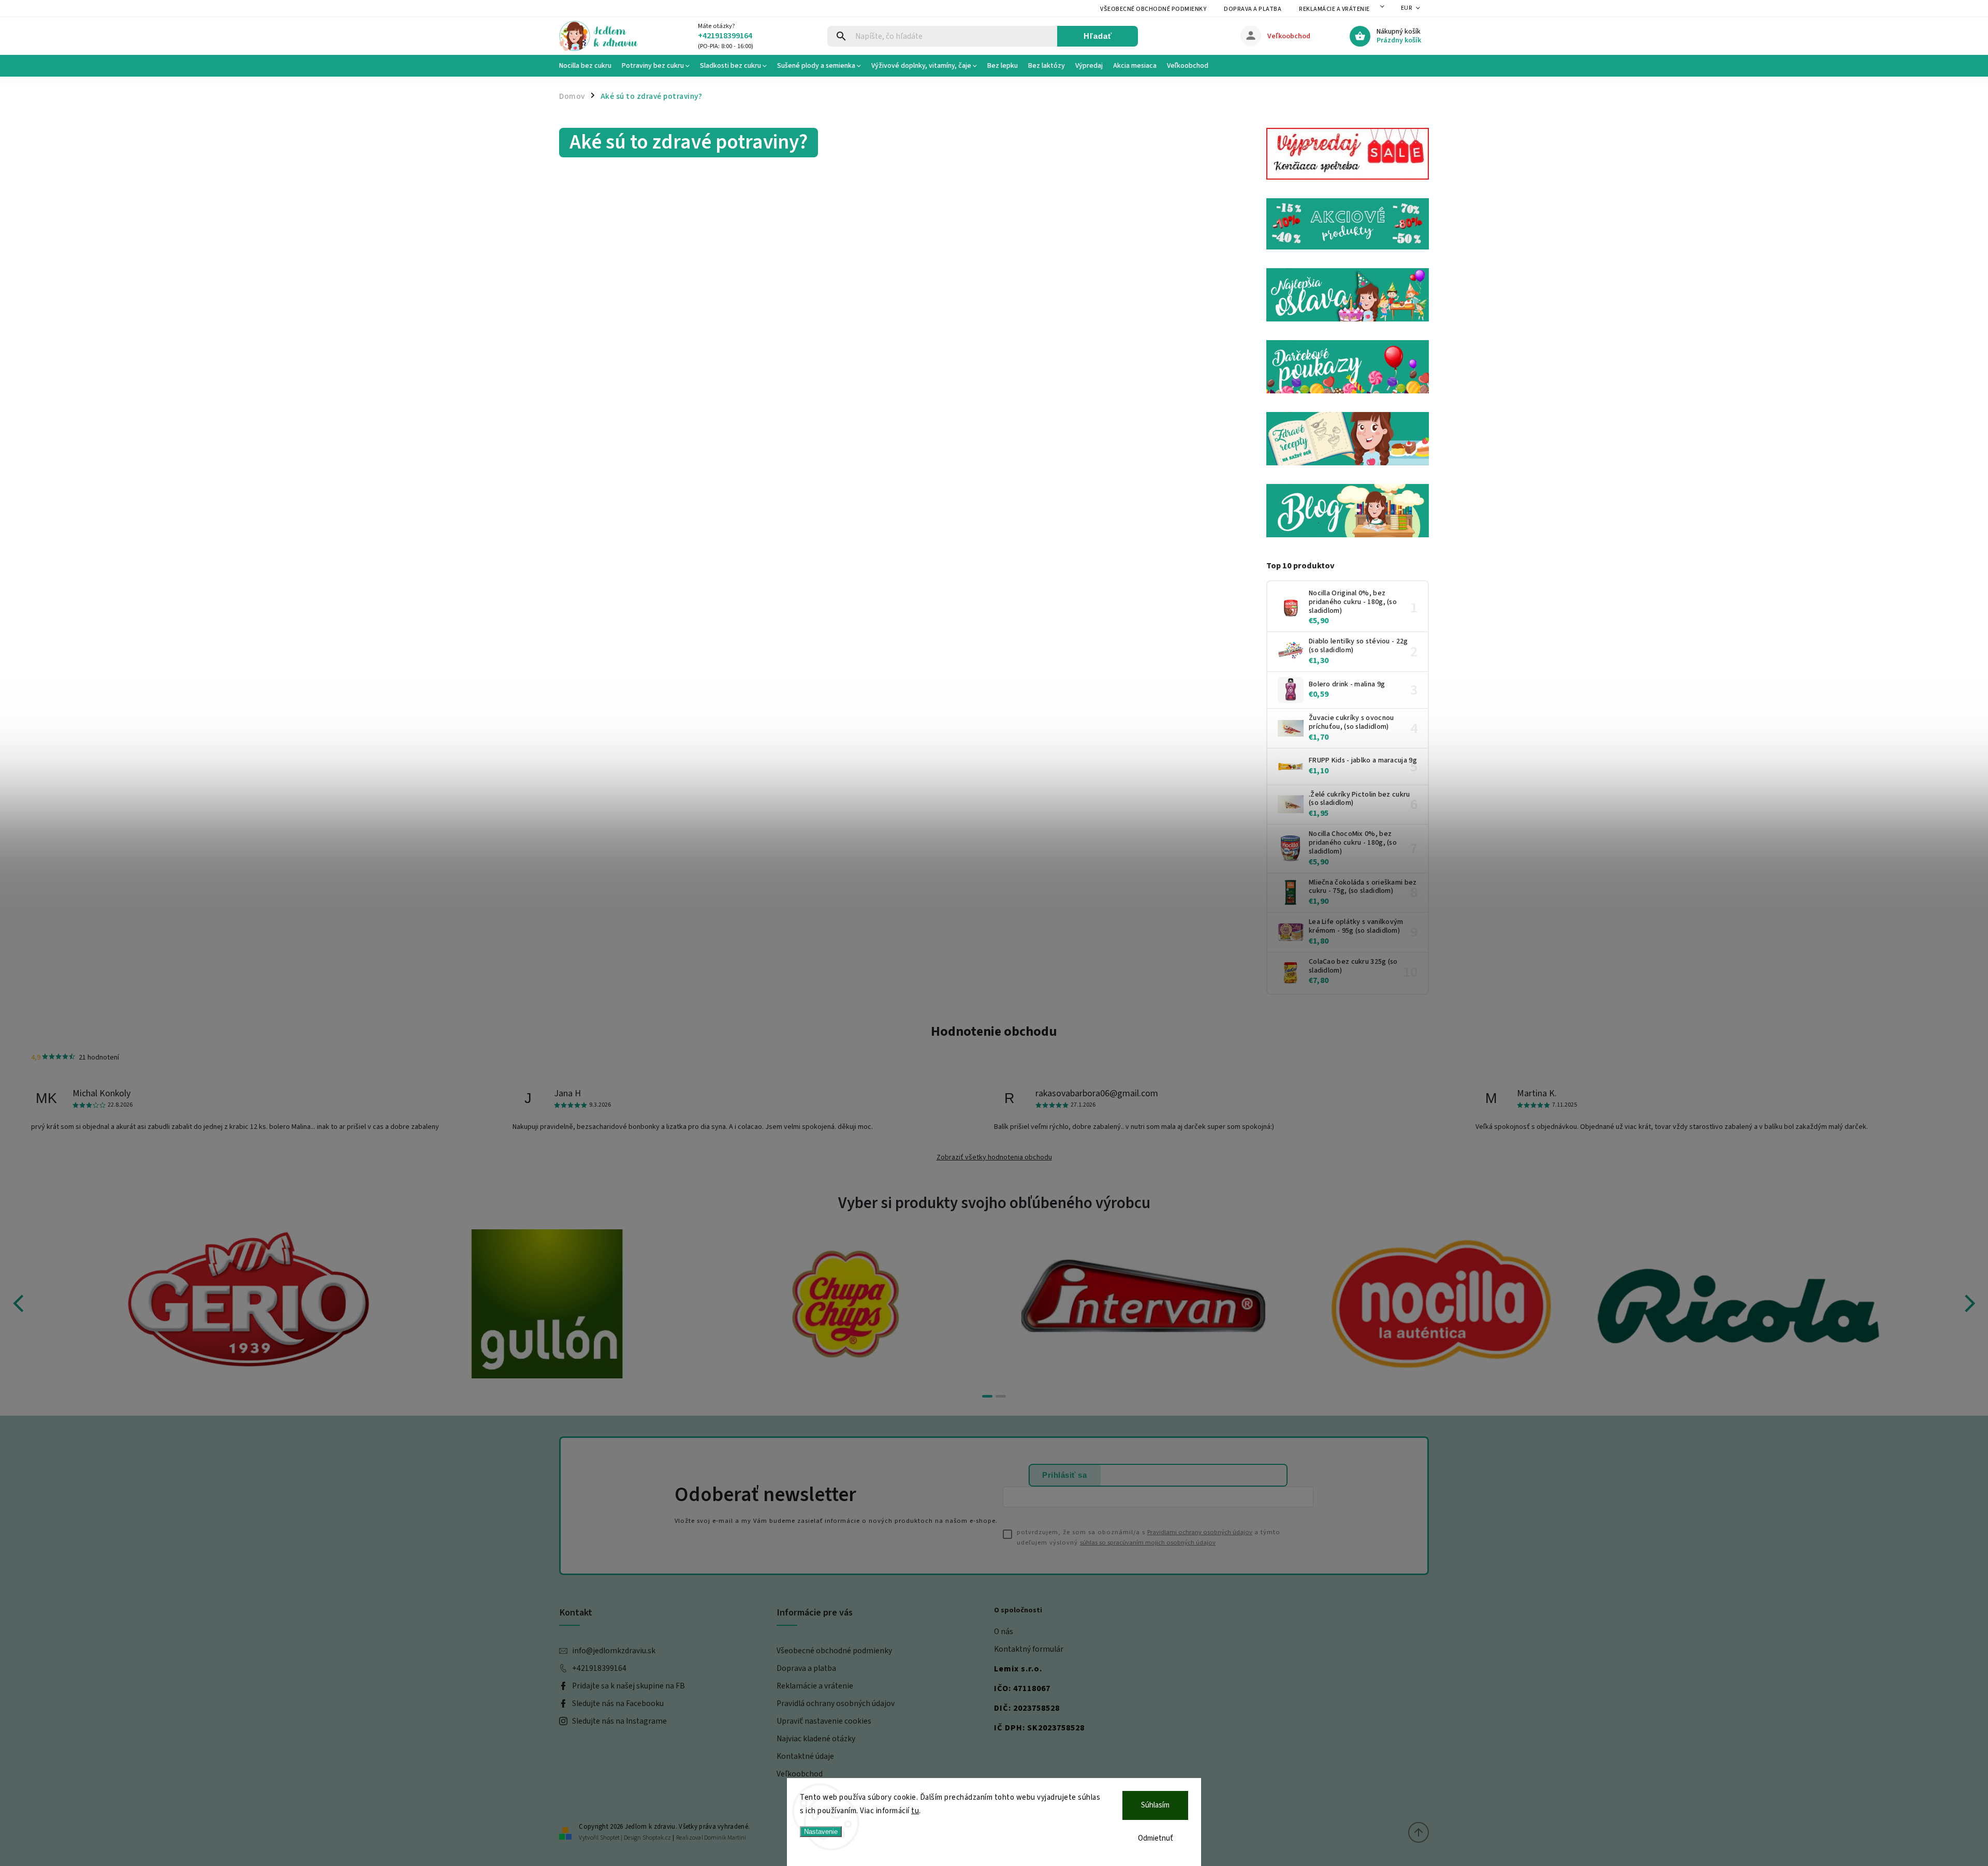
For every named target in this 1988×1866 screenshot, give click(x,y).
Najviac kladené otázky (816, 1739)
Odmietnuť (1156, 1838)
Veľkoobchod (800, 1774)
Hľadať (1098, 36)
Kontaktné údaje (805, 1756)
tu (915, 1811)
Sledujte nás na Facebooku (618, 1703)
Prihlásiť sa (1064, 1475)
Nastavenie (821, 1832)
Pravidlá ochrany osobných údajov (836, 1703)
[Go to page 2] (1001, 1396)
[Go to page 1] (987, 1396)
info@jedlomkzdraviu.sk (614, 1651)
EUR (1407, 8)
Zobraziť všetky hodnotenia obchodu (994, 1157)
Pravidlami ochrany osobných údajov (1200, 1532)
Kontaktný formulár (1029, 1649)
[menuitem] (588, 66)
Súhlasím (1155, 1805)
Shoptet (610, 1838)
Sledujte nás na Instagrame (619, 1721)
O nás (1004, 1632)
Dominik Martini (725, 1838)
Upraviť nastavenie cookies (824, 1721)
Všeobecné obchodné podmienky (1153, 9)
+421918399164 (599, 1668)
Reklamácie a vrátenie (1334, 9)
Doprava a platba (1253, 9)
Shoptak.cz (657, 1838)
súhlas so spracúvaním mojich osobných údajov (1148, 1542)
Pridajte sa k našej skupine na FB (628, 1686)
